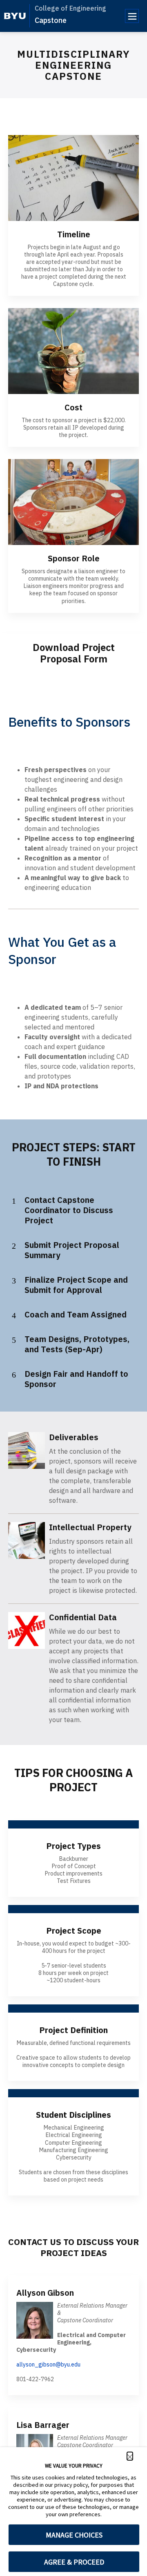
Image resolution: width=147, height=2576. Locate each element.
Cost (73, 407)
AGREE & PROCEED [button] (74, 2562)
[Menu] (132, 16)
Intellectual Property (90, 1527)
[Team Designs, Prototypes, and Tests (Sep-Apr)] (14, 1340)
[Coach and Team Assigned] (14, 1315)
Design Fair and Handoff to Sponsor (76, 1379)
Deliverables (74, 1437)
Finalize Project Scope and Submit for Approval (76, 1285)
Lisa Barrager (43, 2425)
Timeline (74, 234)
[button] (130, 2456)
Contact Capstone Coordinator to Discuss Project (69, 1210)
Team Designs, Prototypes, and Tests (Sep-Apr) (77, 1344)
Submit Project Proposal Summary (72, 1250)
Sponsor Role (74, 558)
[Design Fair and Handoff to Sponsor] (14, 1375)
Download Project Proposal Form (74, 653)
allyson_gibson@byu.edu (48, 2364)
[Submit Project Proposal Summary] (14, 1246)
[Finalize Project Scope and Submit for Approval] (14, 1281)
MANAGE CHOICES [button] (74, 2535)
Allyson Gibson (45, 2293)
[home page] (15, 16)
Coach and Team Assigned (76, 1314)
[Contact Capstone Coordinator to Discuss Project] (14, 1201)
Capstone (51, 20)
